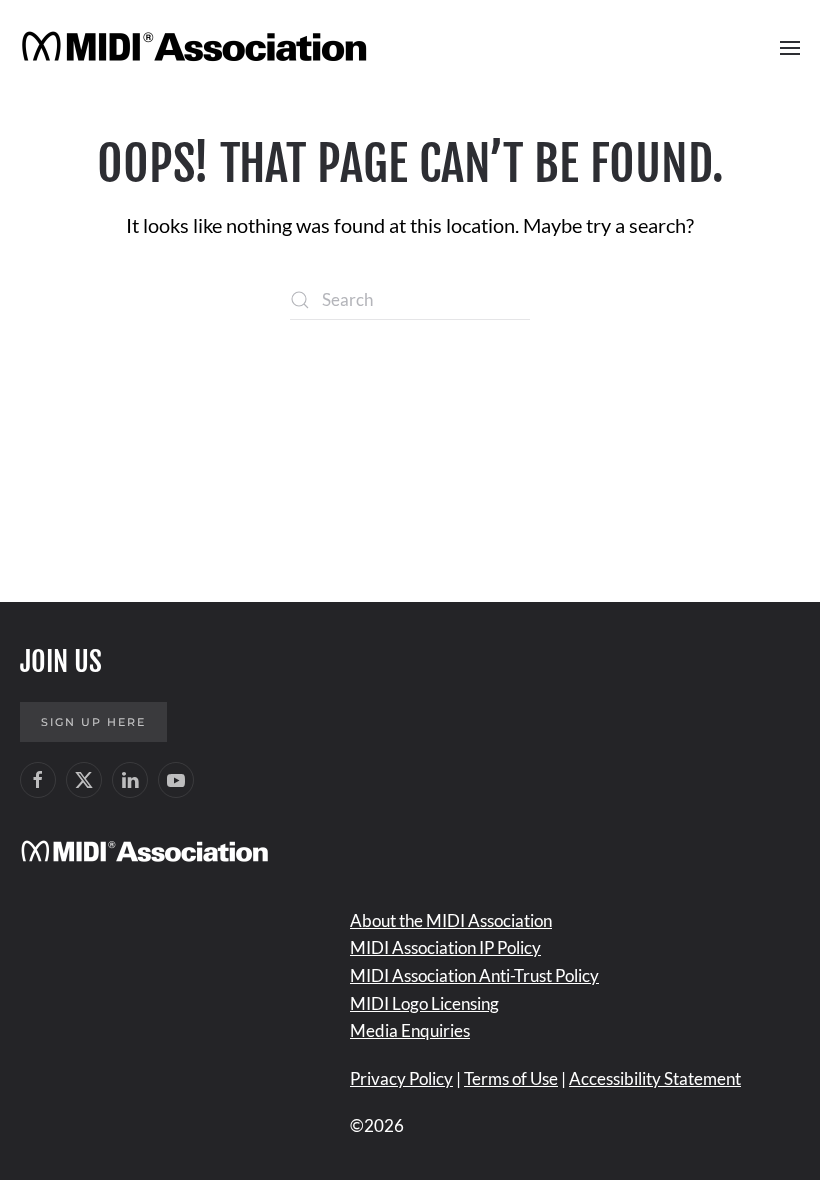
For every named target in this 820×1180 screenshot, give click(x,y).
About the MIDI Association (451, 920)
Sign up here (93, 722)
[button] (790, 48)
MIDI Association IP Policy (445, 947)
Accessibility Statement (655, 1078)
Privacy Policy (401, 1078)
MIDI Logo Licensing (424, 1003)
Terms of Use (511, 1078)
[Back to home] (197, 48)
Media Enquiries (410, 1030)
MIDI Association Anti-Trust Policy (474, 975)
